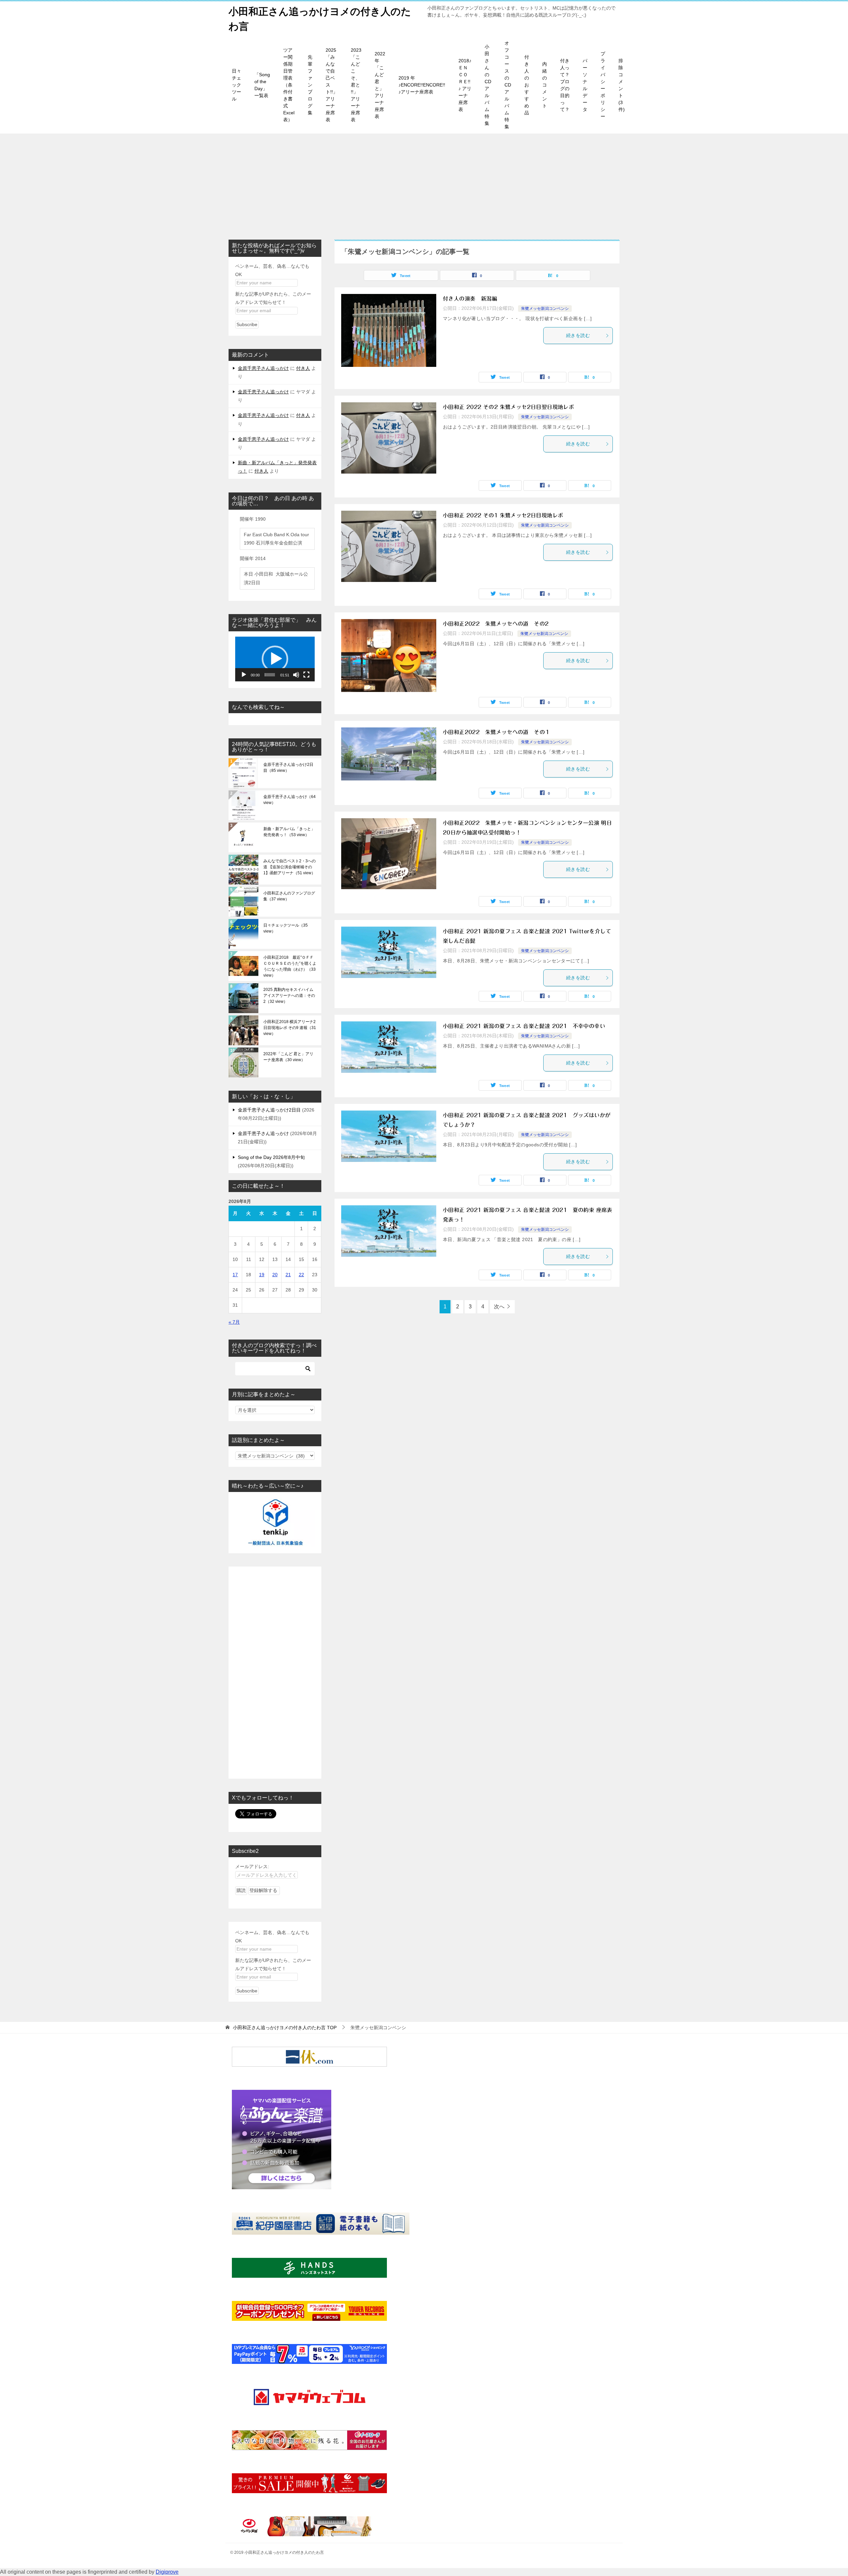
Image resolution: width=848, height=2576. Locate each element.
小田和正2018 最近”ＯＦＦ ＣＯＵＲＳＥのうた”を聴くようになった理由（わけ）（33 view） (290, 966)
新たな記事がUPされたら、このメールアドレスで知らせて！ (273, 298)
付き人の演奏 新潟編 (470, 299)
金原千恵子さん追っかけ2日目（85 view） (288, 768)
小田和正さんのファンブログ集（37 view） (289, 896)
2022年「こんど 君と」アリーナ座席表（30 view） (288, 1057)
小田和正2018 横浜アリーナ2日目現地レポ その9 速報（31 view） (290, 1028)
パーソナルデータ (585, 85)
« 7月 (234, 1322)
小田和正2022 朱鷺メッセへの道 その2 (496, 624)
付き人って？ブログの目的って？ (565, 85)
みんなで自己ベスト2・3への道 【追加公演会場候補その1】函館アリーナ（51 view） (290, 867)
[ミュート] (296, 675)
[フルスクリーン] (306, 675)
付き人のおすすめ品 (527, 85)
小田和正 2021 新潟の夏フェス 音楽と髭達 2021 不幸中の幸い (524, 1026)
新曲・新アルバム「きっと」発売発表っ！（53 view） (289, 832)
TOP (285, 2028)
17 (235, 1275)
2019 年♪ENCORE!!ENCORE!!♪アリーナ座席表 (422, 85)
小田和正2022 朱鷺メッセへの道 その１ (497, 732)
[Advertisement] (424, 183)
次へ (499, 1307)
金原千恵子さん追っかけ (263, 368)
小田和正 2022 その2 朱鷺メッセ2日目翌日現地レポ (508, 407)
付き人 (303, 368)
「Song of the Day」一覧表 (262, 85)
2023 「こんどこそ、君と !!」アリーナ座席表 (356, 85)
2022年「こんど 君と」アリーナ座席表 (380, 85)
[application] (275, 659)
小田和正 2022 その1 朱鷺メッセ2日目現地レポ (503, 515)
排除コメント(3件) (622, 85)
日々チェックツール (237, 85)
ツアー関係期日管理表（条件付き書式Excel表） (289, 85)
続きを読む (578, 335)
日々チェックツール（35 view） (286, 928)
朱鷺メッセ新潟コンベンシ (545, 309)
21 (288, 1275)
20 (275, 1275)
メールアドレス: (252, 1866)
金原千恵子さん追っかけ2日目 (269, 1110)
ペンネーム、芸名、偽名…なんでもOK (272, 270)
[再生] (244, 675)
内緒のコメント (545, 85)
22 (301, 1275)
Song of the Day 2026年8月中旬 (271, 1157)
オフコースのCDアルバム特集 (508, 85)
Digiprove (167, 2572)
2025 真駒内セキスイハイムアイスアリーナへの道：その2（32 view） (289, 996)
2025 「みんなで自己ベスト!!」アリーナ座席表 (332, 85)
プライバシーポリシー (603, 85)
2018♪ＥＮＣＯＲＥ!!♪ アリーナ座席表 (465, 85)
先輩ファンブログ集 (310, 85)
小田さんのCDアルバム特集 (488, 85)
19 (262, 1275)
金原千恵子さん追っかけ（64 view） (290, 800)
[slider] (270, 675)
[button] (275, 659)
